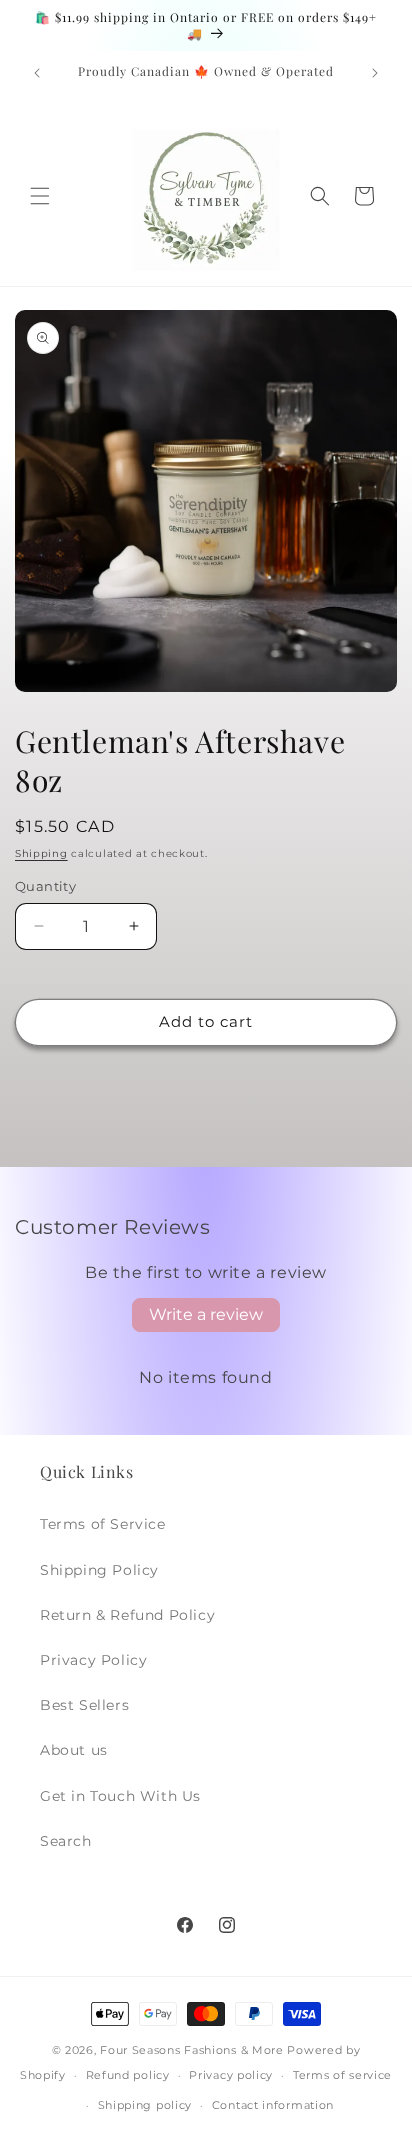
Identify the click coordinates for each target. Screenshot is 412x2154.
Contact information (273, 2105)
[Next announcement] (375, 73)
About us (74, 1750)
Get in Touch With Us (120, 1796)
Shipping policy (145, 2105)
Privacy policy (231, 2075)
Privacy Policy (93, 1660)
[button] (40, 196)
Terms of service (342, 2075)
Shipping (41, 853)
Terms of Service (103, 1524)
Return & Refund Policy (127, 1615)
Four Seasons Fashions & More (192, 2050)
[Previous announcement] (37, 73)
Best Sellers (84, 1705)
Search (66, 1841)
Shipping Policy (99, 1570)
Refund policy (128, 2075)
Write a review (206, 1314)
